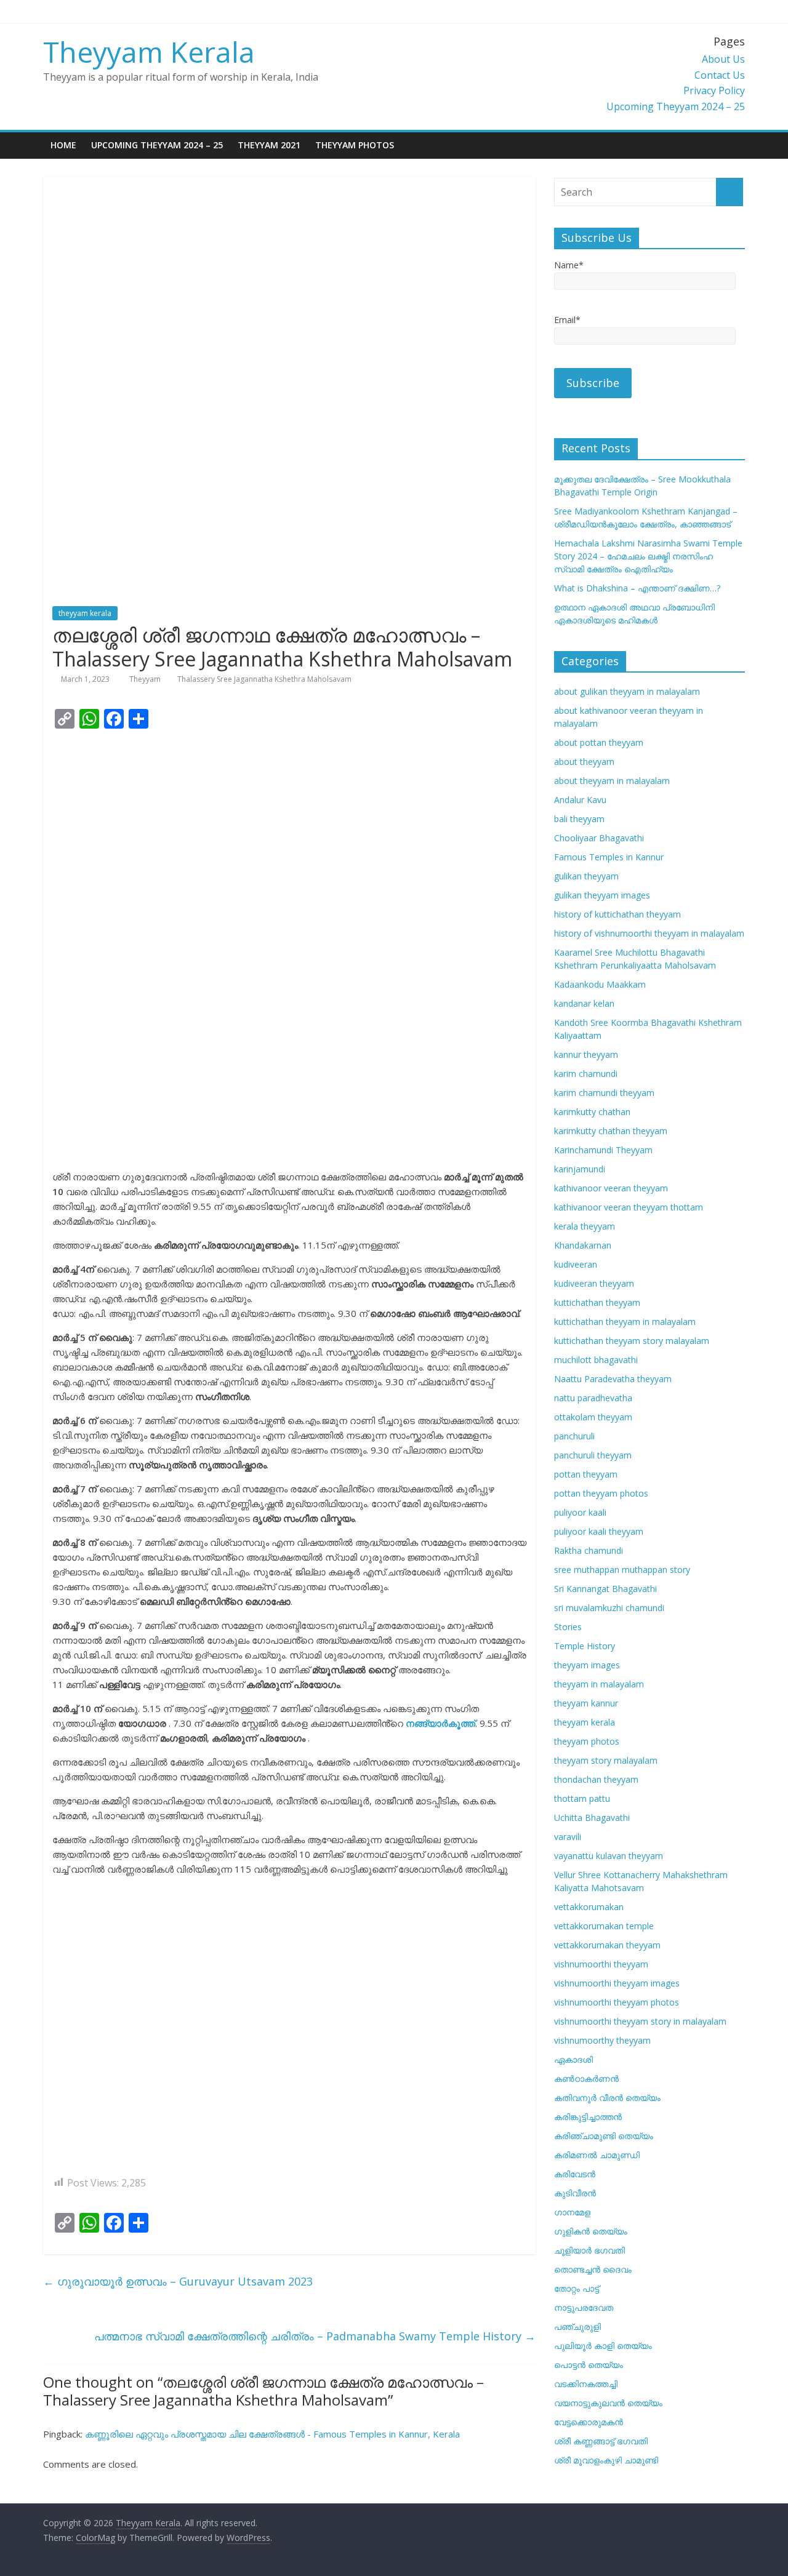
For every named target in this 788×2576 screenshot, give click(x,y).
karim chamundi (586, 1074)
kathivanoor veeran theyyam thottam (629, 1207)
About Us (723, 59)
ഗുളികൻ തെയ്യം (591, 2231)
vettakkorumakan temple (604, 1926)
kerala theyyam (585, 1226)
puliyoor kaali (580, 1512)
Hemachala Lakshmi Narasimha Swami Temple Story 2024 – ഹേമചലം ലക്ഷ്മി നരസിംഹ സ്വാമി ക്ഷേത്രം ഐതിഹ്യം (648, 556)
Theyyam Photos (355, 145)
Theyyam (146, 679)
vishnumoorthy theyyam (602, 2040)
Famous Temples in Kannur (609, 857)
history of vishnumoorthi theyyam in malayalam (649, 933)
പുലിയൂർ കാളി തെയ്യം (603, 2346)
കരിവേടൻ (575, 2174)
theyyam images (587, 1665)
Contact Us (720, 75)
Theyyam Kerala (149, 52)
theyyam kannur (586, 1703)
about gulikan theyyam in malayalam (627, 691)
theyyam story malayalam (606, 1760)
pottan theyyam (586, 1474)
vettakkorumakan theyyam (607, 1945)
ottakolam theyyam (593, 1417)
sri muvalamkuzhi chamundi (609, 1608)
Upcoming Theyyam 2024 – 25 (676, 106)
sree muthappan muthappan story (622, 1570)
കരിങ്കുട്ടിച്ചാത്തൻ (588, 2117)
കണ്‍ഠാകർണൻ (586, 2078)
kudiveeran (576, 1264)
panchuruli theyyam (593, 1455)
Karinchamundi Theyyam (603, 1150)
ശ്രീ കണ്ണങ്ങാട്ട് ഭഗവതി (601, 2441)
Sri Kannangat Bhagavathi (605, 1589)
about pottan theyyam (599, 742)
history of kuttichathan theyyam (617, 914)
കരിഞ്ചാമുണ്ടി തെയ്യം (604, 2136)
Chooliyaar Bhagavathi (599, 838)
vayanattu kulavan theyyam (609, 1856)
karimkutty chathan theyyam (611, 1131)
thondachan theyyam (596, 1779)
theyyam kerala (85, 613)
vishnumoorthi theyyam (601, 1964)
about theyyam (584, 762)
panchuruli (574, 1436)
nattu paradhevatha (593, 1398)
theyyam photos (587, 1741)
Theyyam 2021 (269, 145)
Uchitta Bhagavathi (592, 1818)
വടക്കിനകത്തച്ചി (586, 2384)
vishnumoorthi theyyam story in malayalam (640, 2021)
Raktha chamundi (589, 1550)
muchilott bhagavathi (596, 1360)
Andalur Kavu (580, 800)
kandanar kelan (584, 1003)
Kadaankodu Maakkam (600, 984)
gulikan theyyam (586, 876)
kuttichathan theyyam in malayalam (625, 1322)
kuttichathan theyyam (597, 1302)
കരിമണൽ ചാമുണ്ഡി (597, 2155)
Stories (568, 1627)
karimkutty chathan (592, 1112)
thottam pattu (582, 1798)
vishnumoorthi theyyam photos (617, 2002)
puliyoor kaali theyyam (599, 1531)
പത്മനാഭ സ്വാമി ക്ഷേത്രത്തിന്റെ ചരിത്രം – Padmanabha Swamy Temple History (315, 2336)
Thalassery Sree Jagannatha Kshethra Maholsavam (264, 679)
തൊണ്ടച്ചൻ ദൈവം (593, 2269)
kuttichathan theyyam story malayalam (632, 1341)
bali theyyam (579, 819)
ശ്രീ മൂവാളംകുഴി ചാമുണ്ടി (606, 2460)
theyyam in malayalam (599, 1684)
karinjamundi (580, 1169)
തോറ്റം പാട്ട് (577, 2288)
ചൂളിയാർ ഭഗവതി (589, 2250)
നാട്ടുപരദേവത (584, 2307)
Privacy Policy (714, 90)
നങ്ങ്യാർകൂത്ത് (440, 1723)
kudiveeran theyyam (594, 1283)
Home (63, 145)
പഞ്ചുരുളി (577, 2326)
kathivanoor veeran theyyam (611, 1188)
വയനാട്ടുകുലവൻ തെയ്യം (608, 2403)
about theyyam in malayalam (612, 781)
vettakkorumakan (589, 1907)
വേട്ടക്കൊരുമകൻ (589, 2422)
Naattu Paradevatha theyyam (613, 1379)
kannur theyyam (586, 1054)
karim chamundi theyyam (604, 1093)
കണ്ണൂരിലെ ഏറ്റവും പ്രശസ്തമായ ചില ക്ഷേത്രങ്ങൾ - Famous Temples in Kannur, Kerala (272, 2434)
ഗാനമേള (572, 2212)
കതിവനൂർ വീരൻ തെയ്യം (607, 2098)
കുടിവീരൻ (575, 2193)
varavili (568, 1837)
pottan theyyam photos (601, 1493)
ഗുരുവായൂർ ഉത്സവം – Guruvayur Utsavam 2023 (178, 2281)
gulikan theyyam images (602, 895)
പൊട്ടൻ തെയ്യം (589, 2365)
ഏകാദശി (573, 2059)
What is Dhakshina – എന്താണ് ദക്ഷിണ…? (637, 588)
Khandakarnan (583, 1245)
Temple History (585, 1646)
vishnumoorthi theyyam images (617, 1983)
